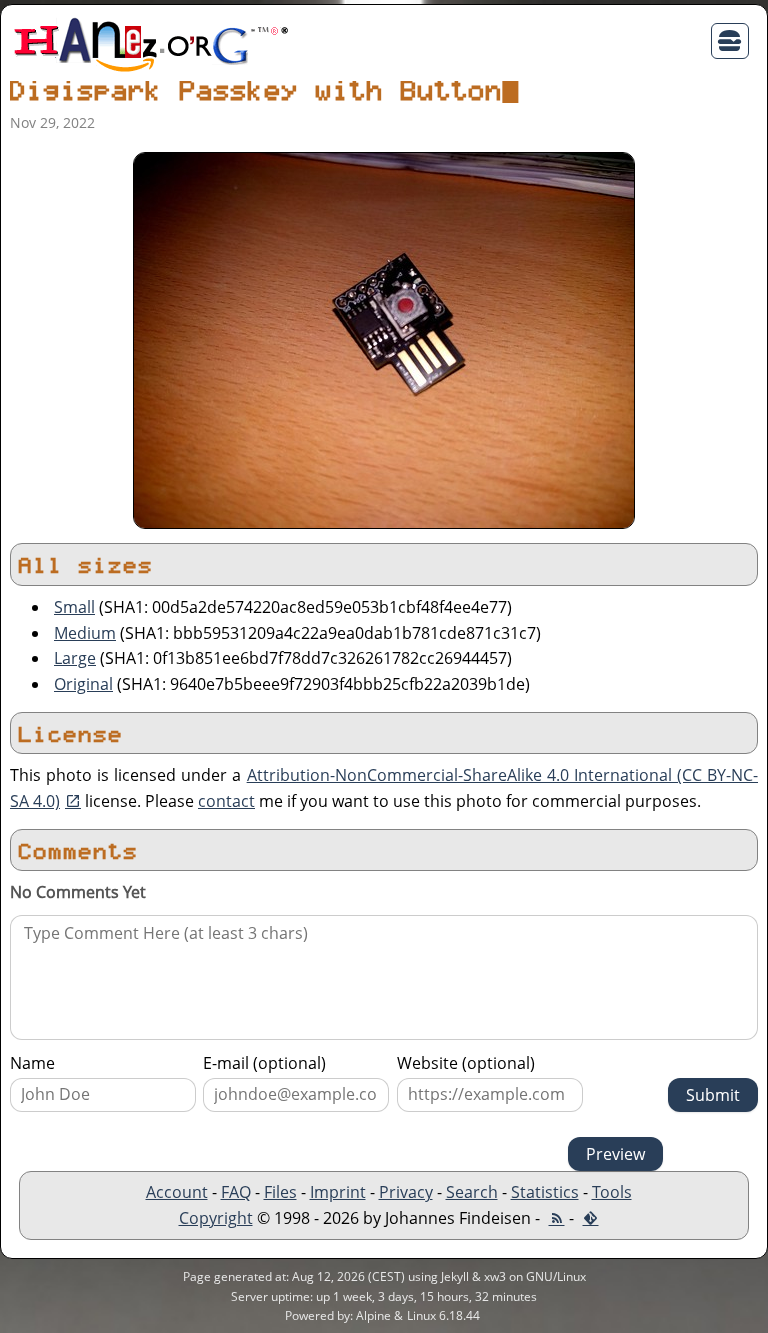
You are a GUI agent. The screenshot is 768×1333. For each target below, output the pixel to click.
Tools (612, 1192)
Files (280, 1192)
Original (83, 684)
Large (75, 658)
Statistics (545, 1192)
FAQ (236, 1192)
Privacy (406, 1192)
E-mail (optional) (264, 1063)
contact (226, 801)
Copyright (216, 1218)
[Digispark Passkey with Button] (384, 339)
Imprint (338, 1192)
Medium (85, 633)
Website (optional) (466, 1063)
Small (74, 607)
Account (177, 1192)
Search (472, 1192)
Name (32, 1063)
